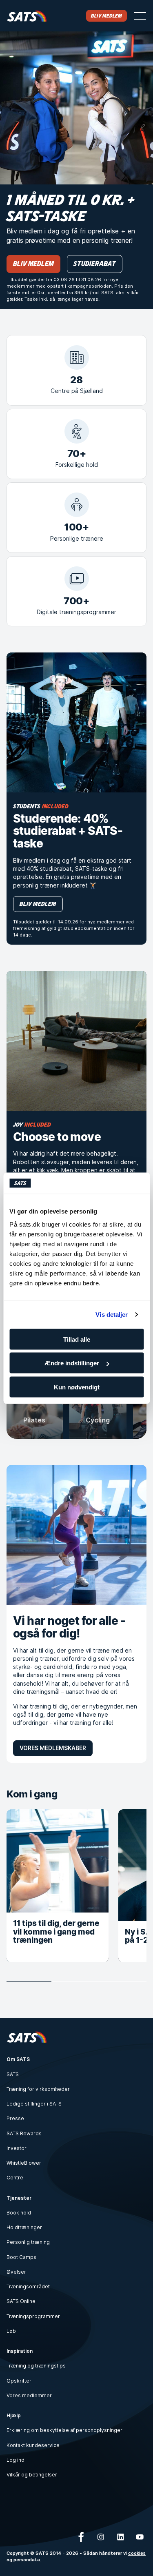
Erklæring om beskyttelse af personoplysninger (64, 2430)
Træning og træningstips (36, 2366)
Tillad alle (77, 1339)
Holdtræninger (24, 2227)
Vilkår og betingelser (32, 2475)
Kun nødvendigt (77, 1387)
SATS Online (21, 2301)
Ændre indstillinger (72, 1363)
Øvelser (16, 2272)
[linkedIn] (120, 2537)
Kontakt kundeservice (33, 2445)
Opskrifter (19, 2381)
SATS (13, 2074)
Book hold (19, 2213)
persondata (27, 2560)
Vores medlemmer (29, 2395)
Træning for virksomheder (38, 2089)
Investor (17, 2148)
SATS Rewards (24, 2133)
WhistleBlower (24, 2163)
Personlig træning (28, 2242)
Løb (11, 2331)
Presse (15, 2118)
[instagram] (101, 2537)
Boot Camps (21, 2257)
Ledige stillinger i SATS (34, 2104)
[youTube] (140, 2537)
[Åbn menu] (140, 16)
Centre (15, 2178)
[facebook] (81, 2537)
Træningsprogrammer (33, 2316)
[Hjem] (27, 16)
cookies (137, 2553)
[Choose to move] (76, 1041)
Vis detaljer (112, 1315)
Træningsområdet (28, 2286)
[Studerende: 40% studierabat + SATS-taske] (76, 722)
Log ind (16, 2460)
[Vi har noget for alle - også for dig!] (76, 1535)
